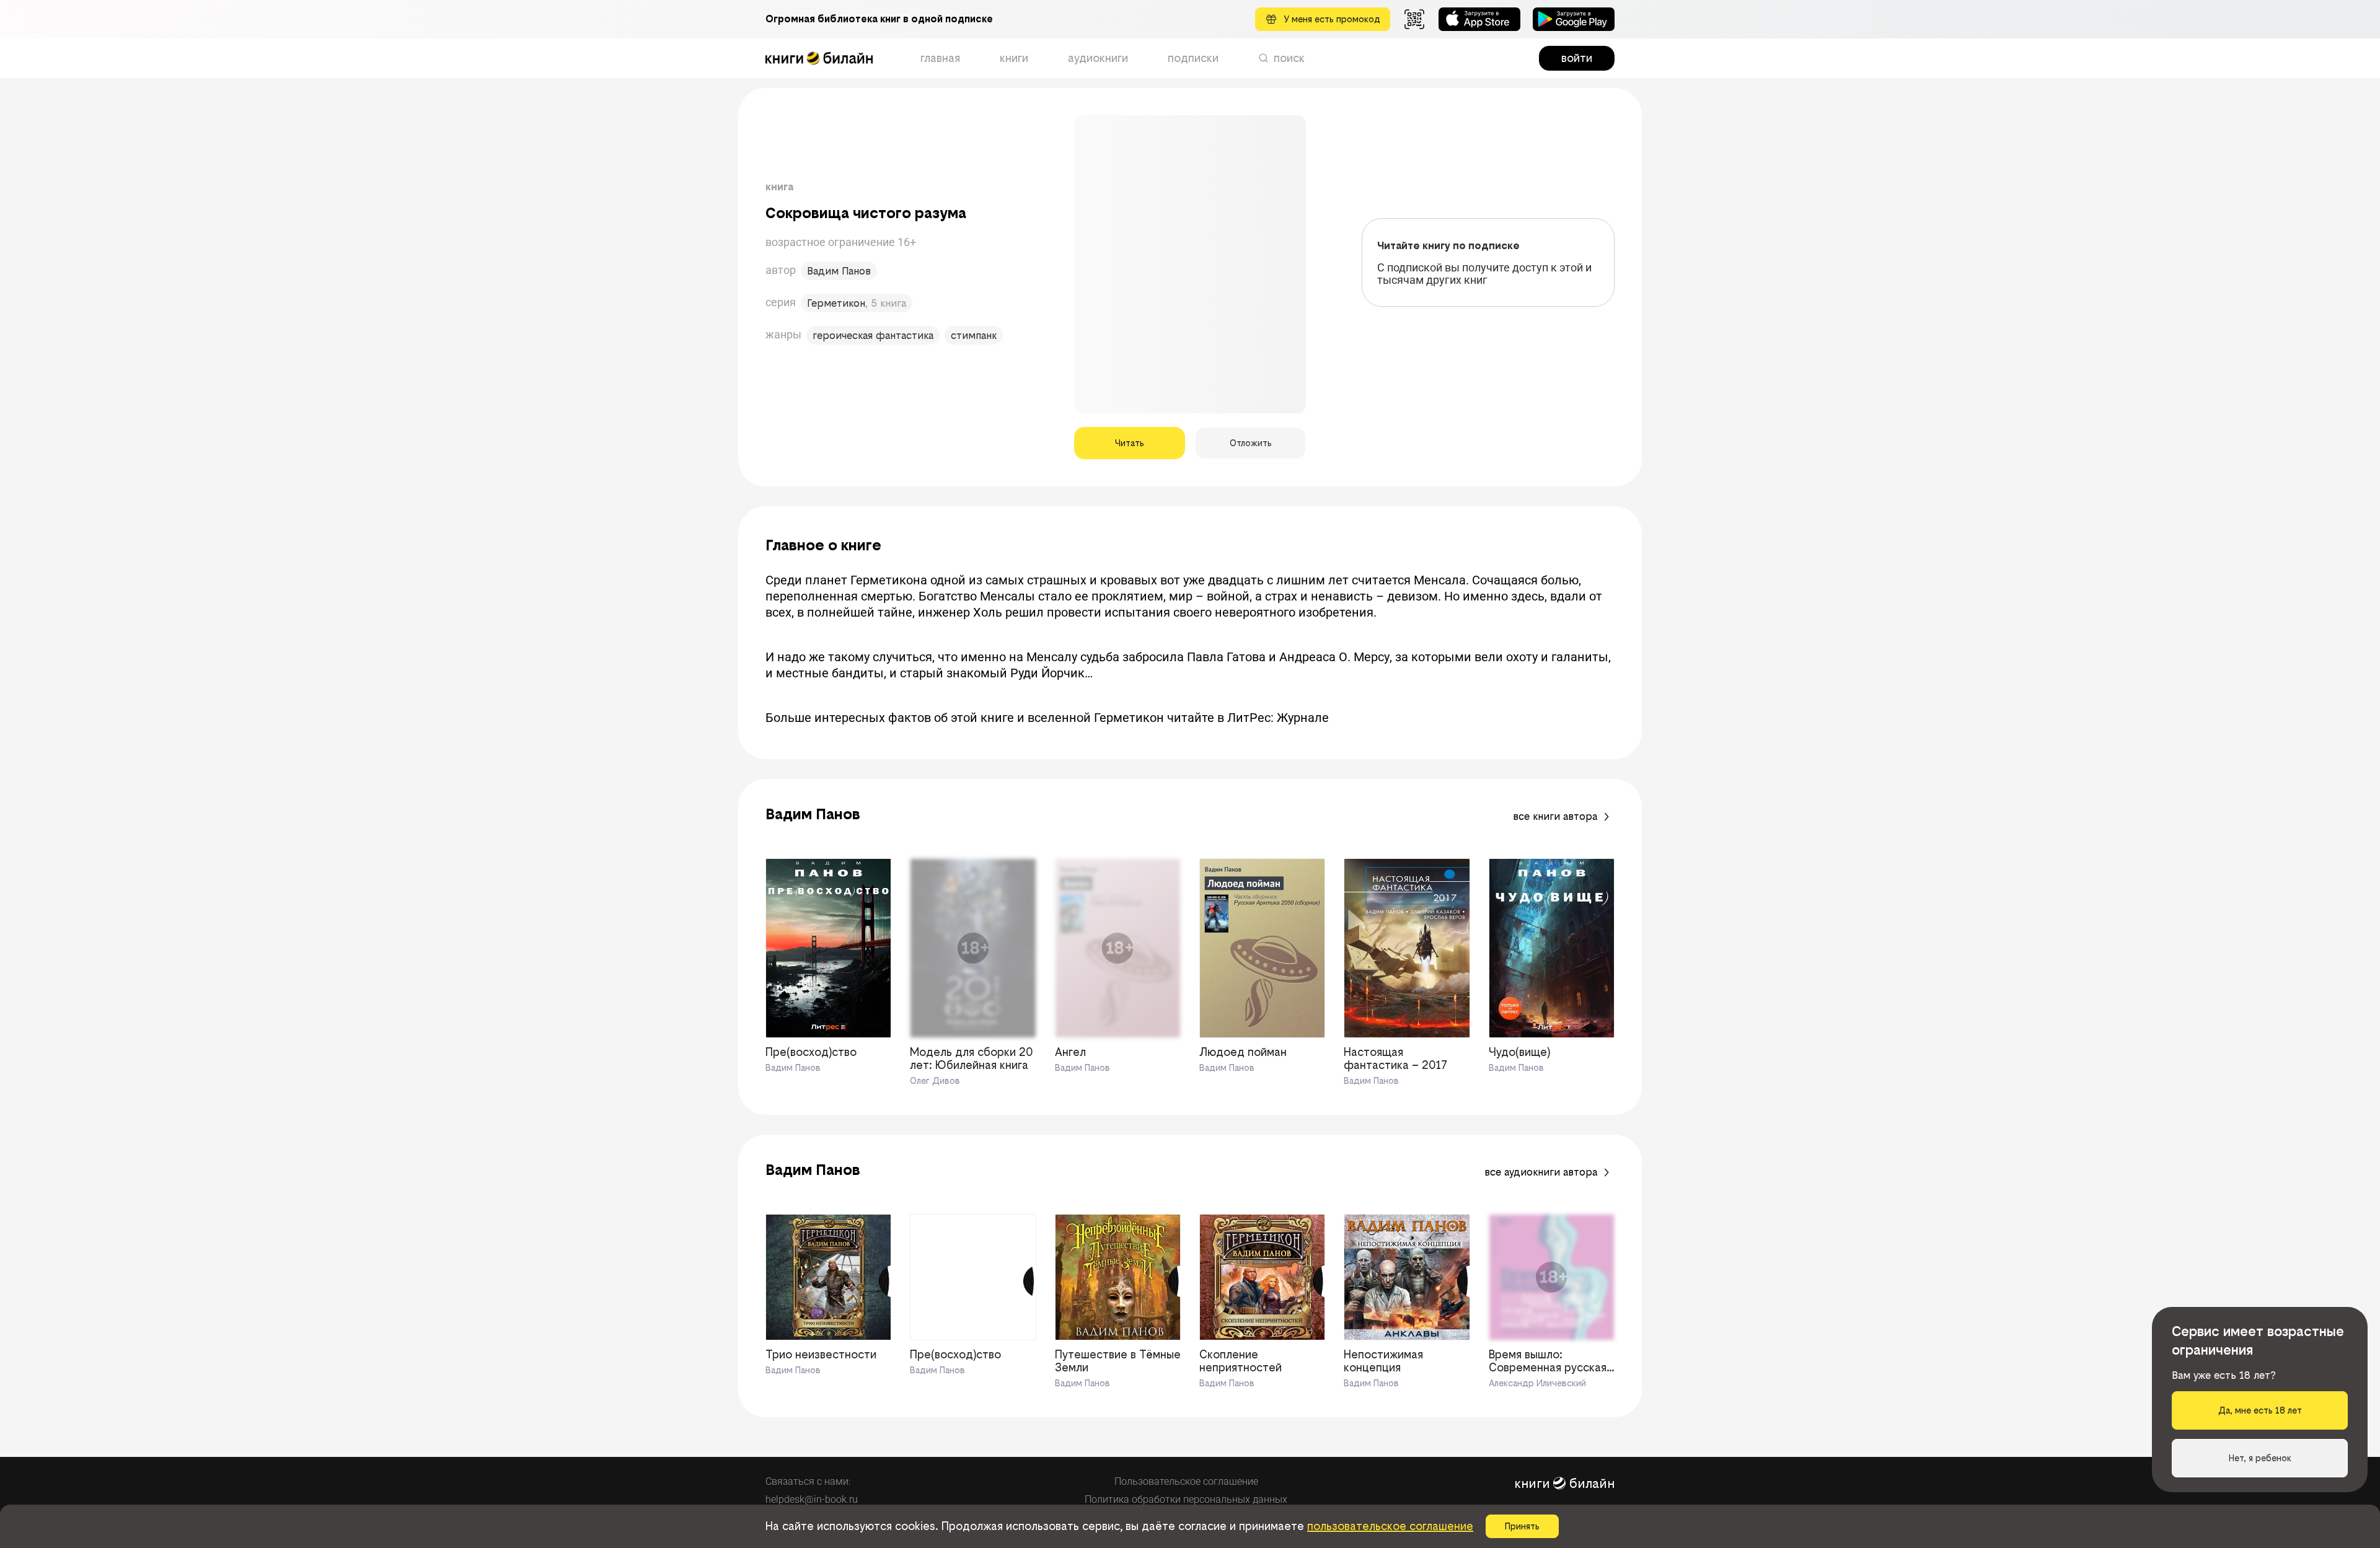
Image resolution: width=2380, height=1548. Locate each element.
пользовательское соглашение (1390, 1526)
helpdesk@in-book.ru (812, 1499)
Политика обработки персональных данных (1186, 1499)
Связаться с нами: (808, 1481)
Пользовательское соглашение (1186, 1481)
